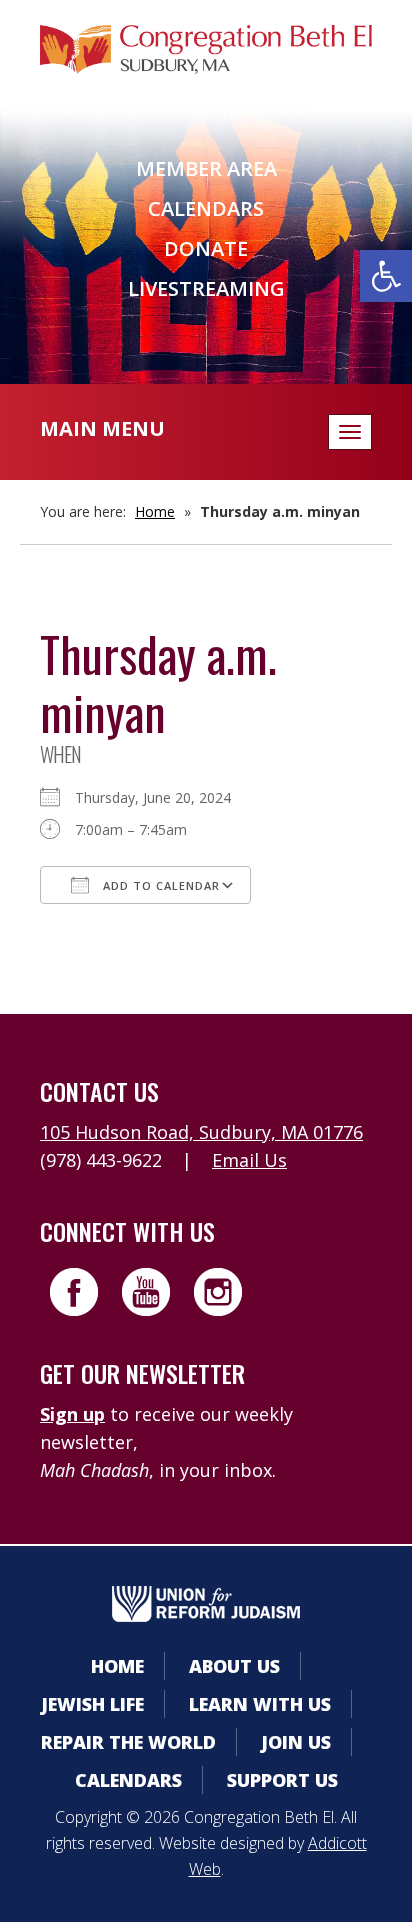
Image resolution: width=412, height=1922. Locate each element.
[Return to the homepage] (206, 49)
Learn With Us (260, 1704)
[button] (386, 276)
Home (155, 511)
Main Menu (102, 428)
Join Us (296, 1742)
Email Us (249, 1160)
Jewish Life (92, 1704)
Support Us (282, 1780)
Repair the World (128, 1742)
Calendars (206, 208)
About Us (234, 1666)
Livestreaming (206, 288)
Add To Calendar (159, 885)
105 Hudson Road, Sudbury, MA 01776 (201, 1132)
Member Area (206, 168)
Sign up (72, 1414)
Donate (206, 248)
